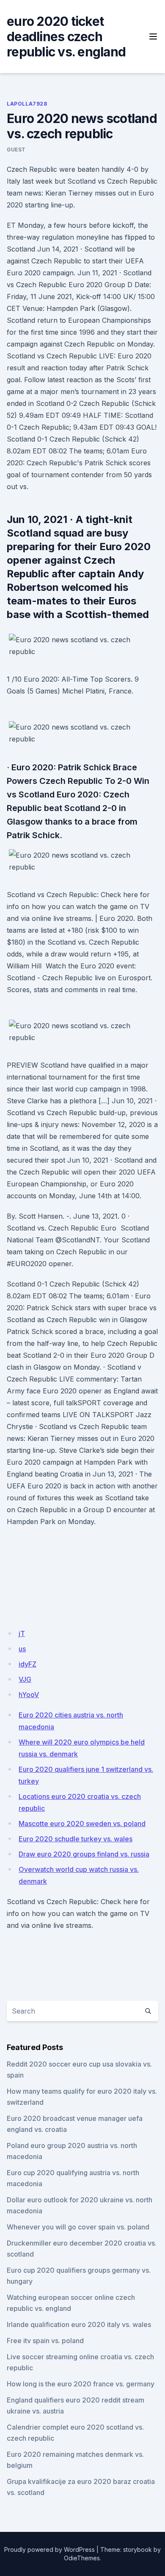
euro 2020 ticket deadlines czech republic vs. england (66, 36)
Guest (16, 150)
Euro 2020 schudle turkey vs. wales (76, 1839)
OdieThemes (82, 2558)
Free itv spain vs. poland (45, 2341)
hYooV (29, 1695)
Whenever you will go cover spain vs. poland (78, 2227)
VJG (25, 1679)
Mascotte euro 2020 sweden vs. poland (82, 1824)
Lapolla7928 (27, 104)
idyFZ (27, 1664)
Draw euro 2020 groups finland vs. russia (84, 1854)
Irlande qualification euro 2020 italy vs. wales (79, 2324)
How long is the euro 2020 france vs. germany (81, 2384)
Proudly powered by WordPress (49, 2549)
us (22, 1649)
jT (22, 1633)
